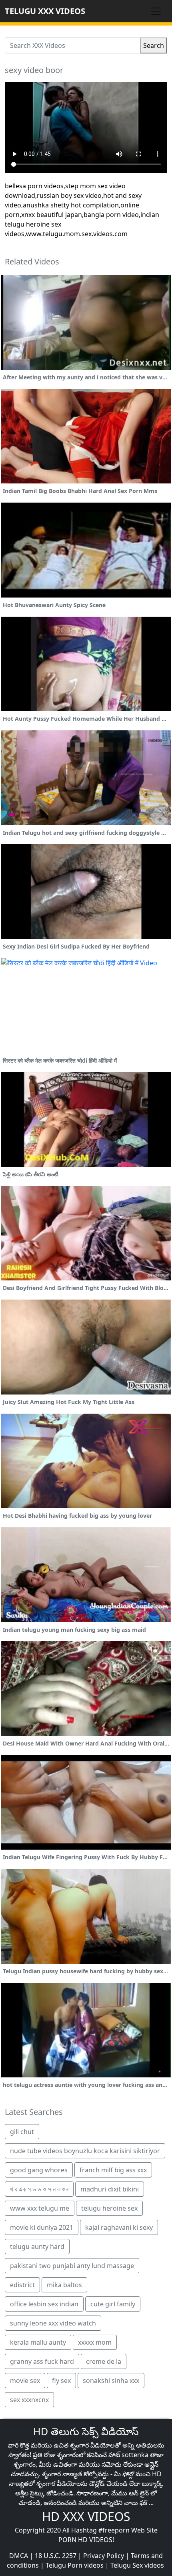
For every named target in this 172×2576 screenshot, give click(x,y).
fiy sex (61, 2381)
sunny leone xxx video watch (53, 2323)
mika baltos (64, 2285)
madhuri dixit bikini (110, 2189)
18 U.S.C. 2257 (56, 2556)
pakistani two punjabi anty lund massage (72, 2266)
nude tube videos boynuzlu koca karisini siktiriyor (85, 2151)
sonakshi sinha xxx (111, 2381)
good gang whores (39, 2170)
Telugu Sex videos (137, 2565)
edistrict (22, 2285)
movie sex (25, 2381)
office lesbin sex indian (44, 2304)
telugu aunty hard (37, 2247)
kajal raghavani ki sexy (119, 2227)
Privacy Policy (104, 2556)
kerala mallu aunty (38, 2342)
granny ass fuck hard (42, 2361)
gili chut (22, 2132)
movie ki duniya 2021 (42, 2227)
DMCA (19, 2556)
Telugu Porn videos (75, 2565)
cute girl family (113, 2304)
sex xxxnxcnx (29, 2400)
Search (154, 45)
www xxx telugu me (40, 2208)
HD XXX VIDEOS (86, 2516)
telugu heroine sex (109, 2208)
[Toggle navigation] (156, 11)
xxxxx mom (95, 2342)
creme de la (104, 2361)
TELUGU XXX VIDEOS (45, 11)
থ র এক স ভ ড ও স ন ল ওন (39, 2189)
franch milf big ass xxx (113, 2170)
